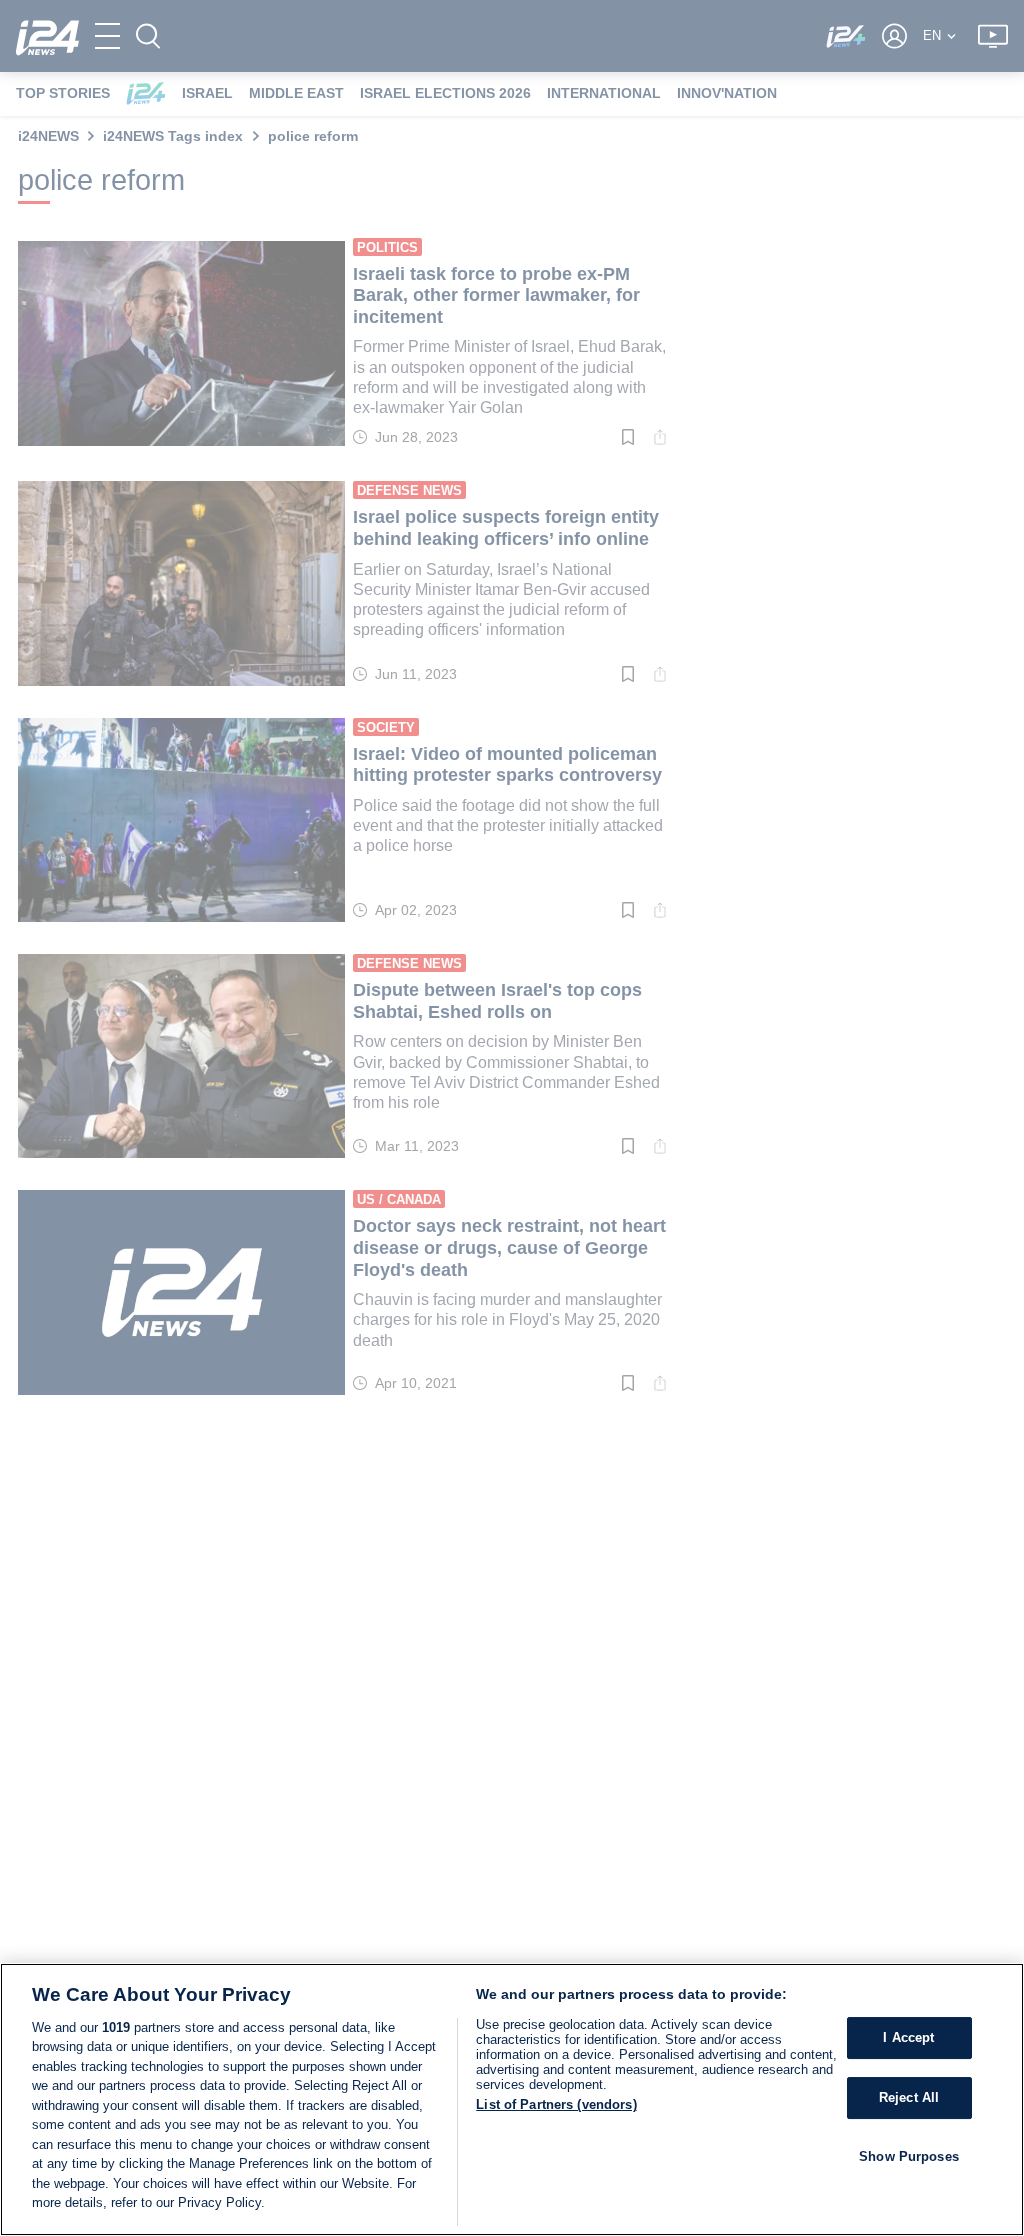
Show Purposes (909, 2156)
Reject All (909, 2097)
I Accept (908, 2038)
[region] (512, 2099)
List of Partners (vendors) (556, 2104)
